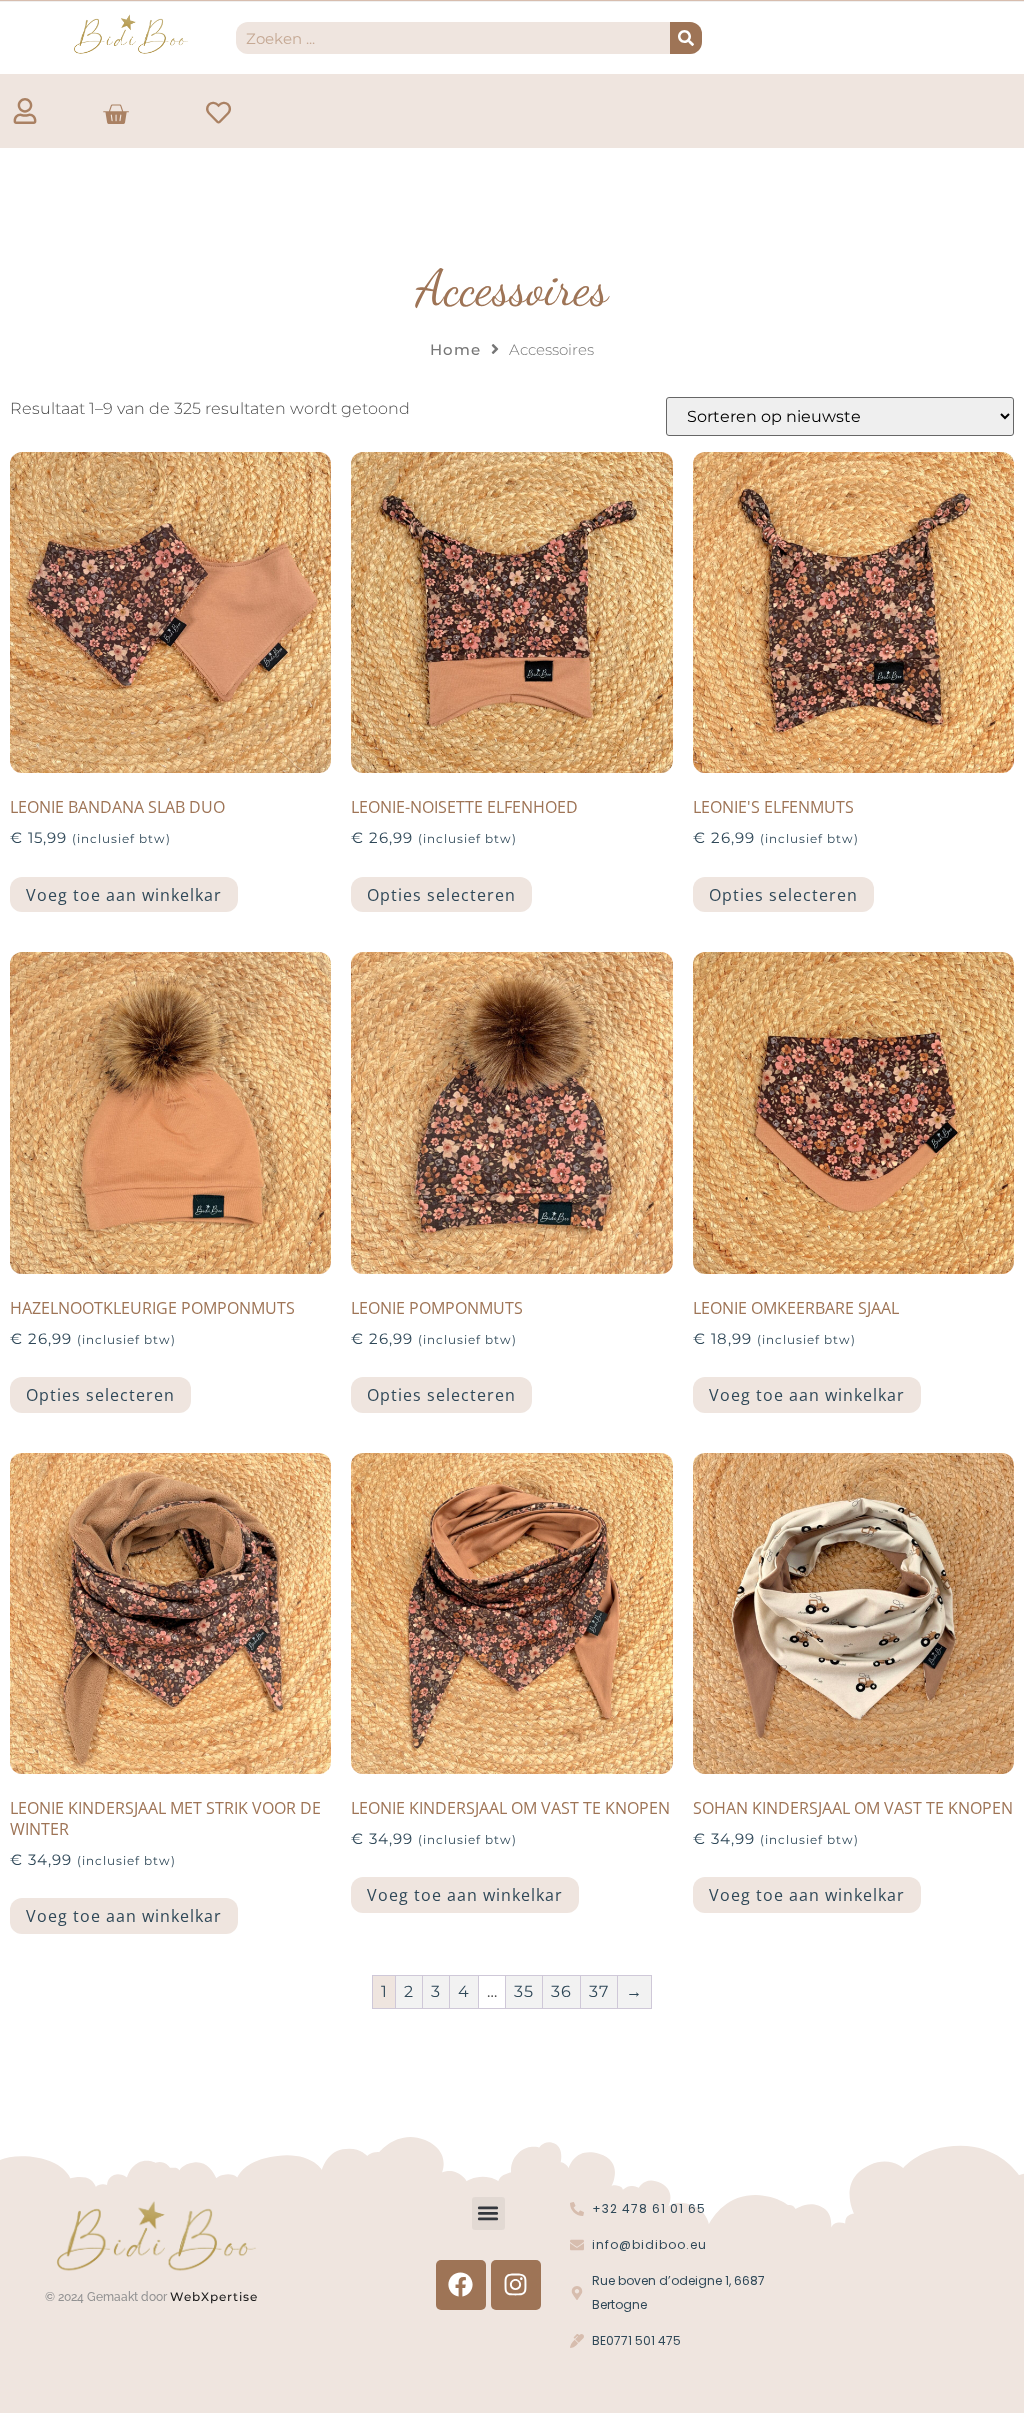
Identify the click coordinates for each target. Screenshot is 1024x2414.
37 (599, 1991)
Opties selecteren (441, 895)
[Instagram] (516, 2285)
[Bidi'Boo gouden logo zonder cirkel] (130, 34)
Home (455, 350)
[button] (488, 2213)
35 (524, 1991)
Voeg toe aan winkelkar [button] (124, 895)
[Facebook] (461, 2285)
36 (561, 1991)
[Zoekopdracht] (686, 38)
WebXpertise (216, 2296)
